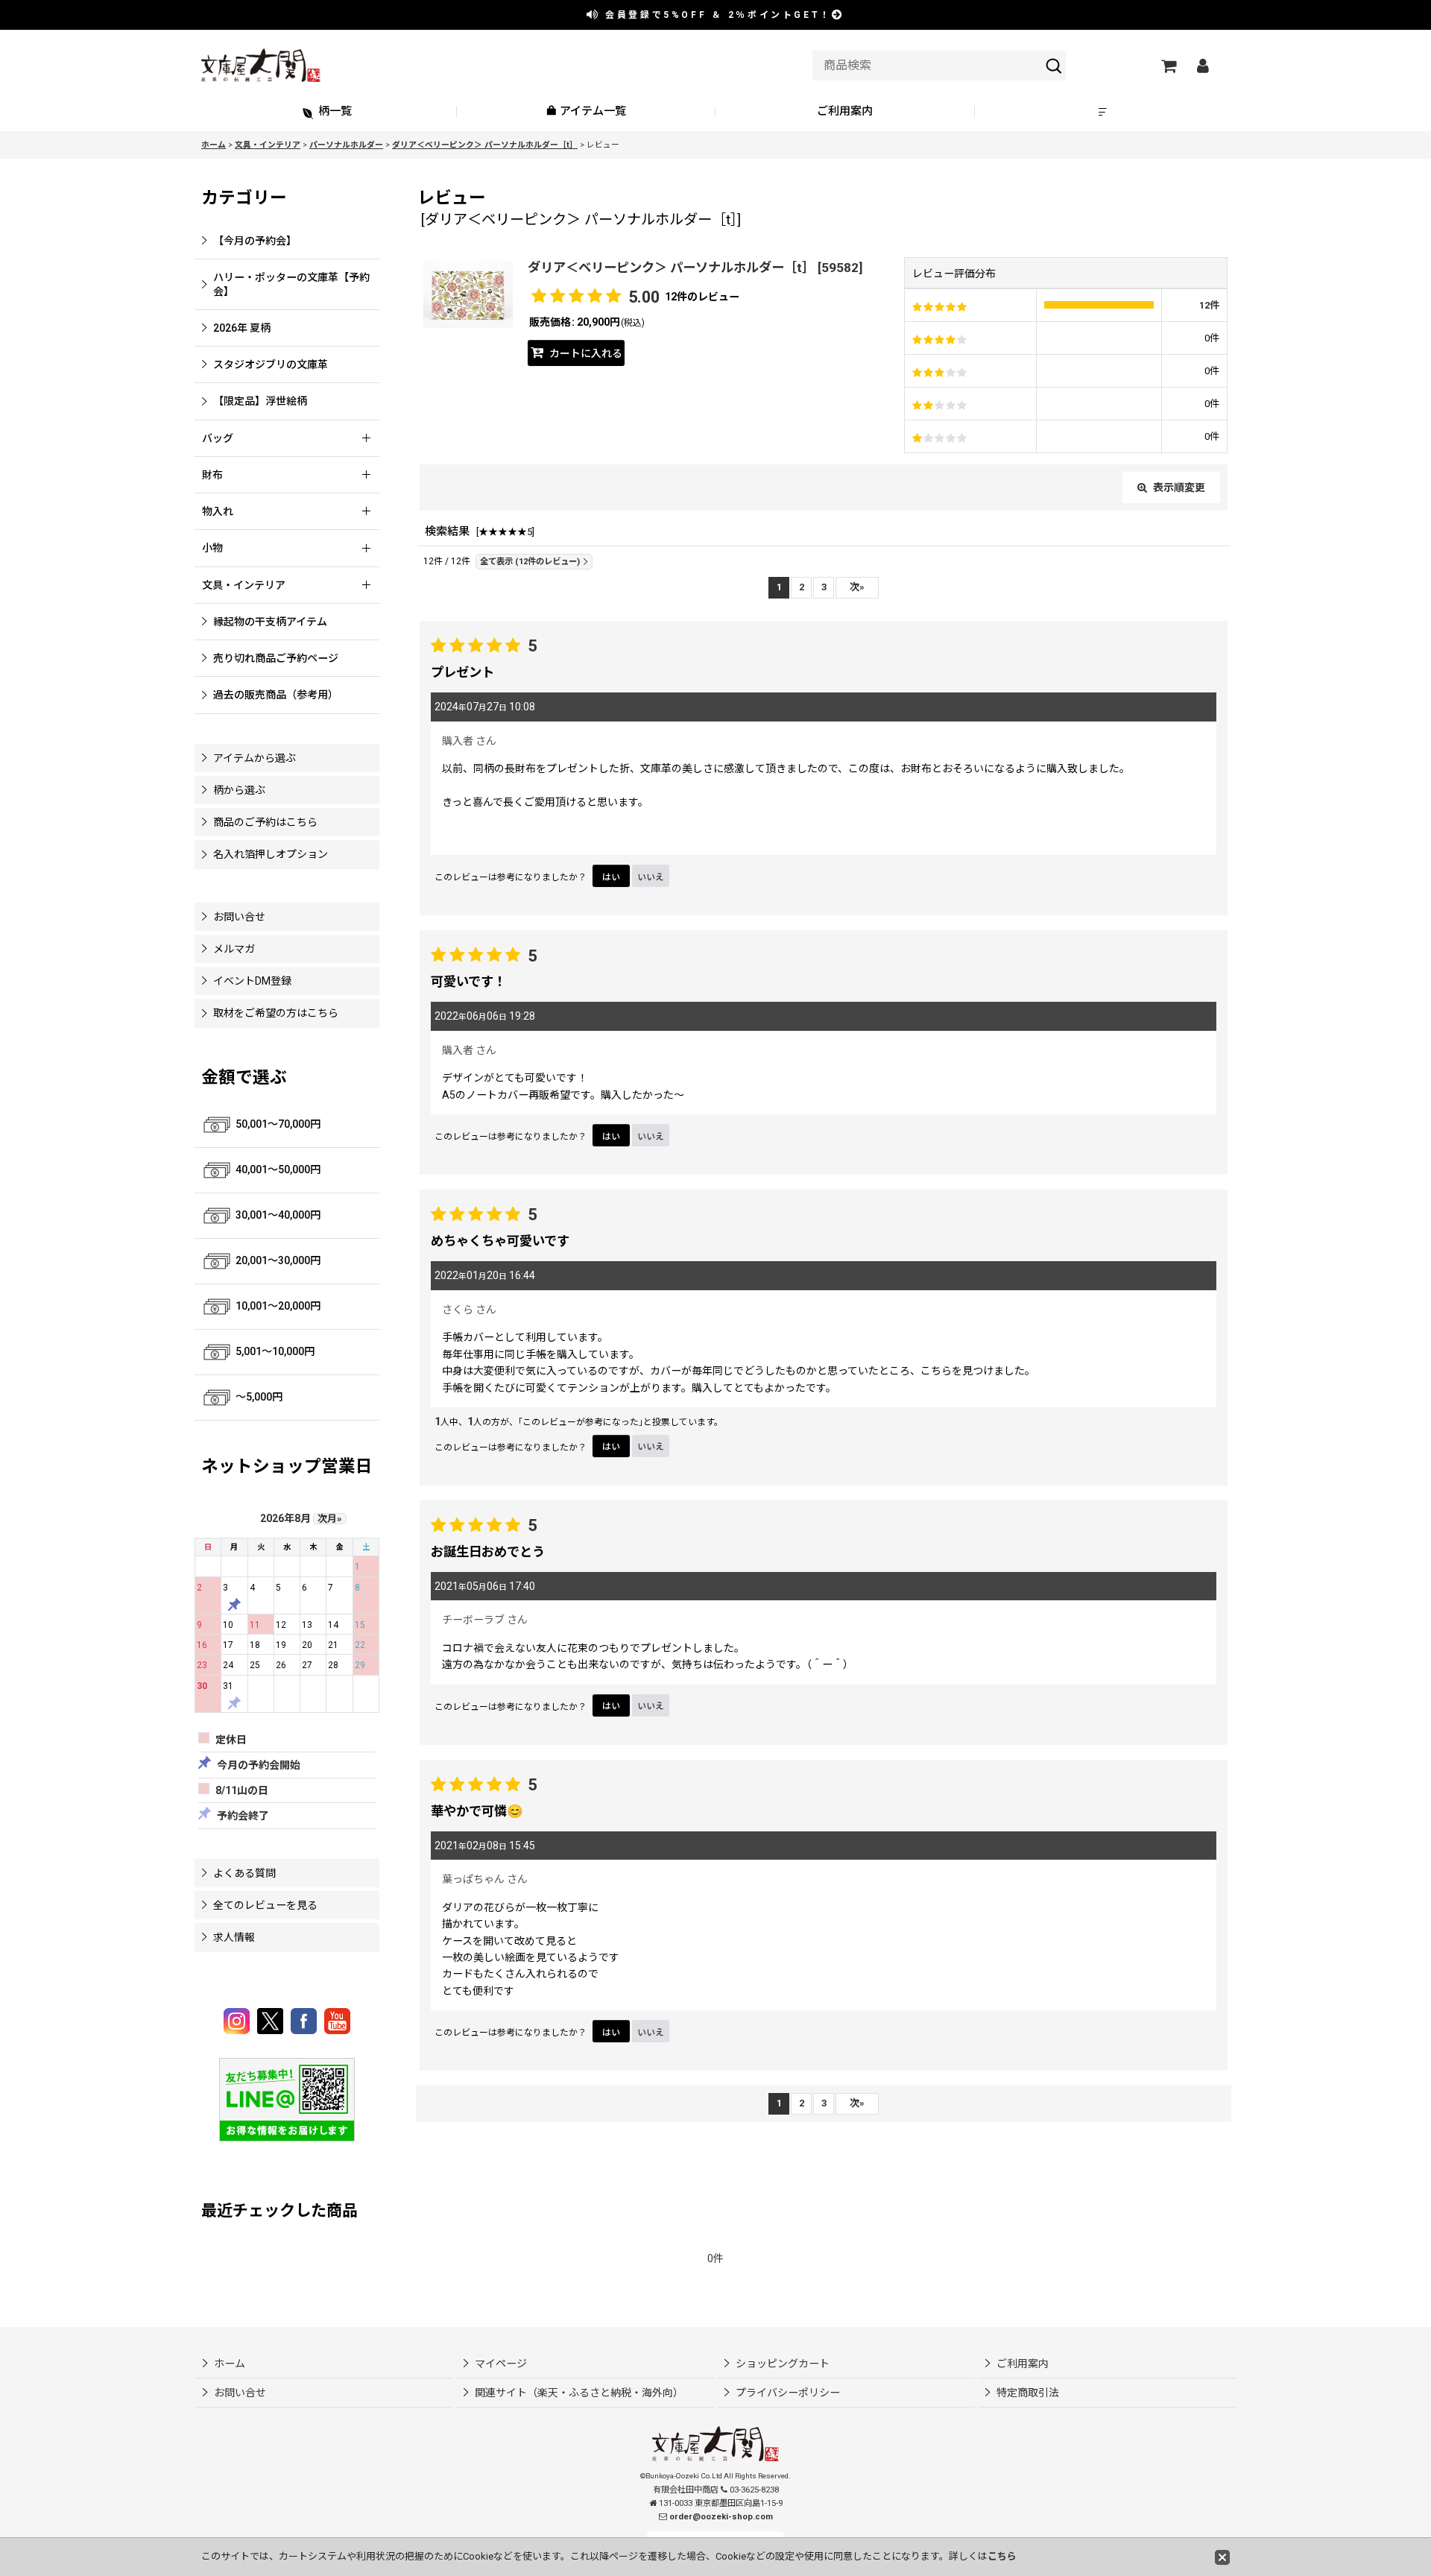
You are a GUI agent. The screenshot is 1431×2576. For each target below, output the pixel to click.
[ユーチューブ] (337, 2021)
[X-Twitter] (272, 2021)
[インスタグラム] (239, 2021)
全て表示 (530, 562)
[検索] (1054, 66)
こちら (1002, 2556)
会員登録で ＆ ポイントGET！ (716, 15)
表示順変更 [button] (1179, 487)
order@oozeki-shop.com (721, 2517)
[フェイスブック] (306, 2021)
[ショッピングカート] (1168, 66)
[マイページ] (1202, 66)
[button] (1105, 112)
